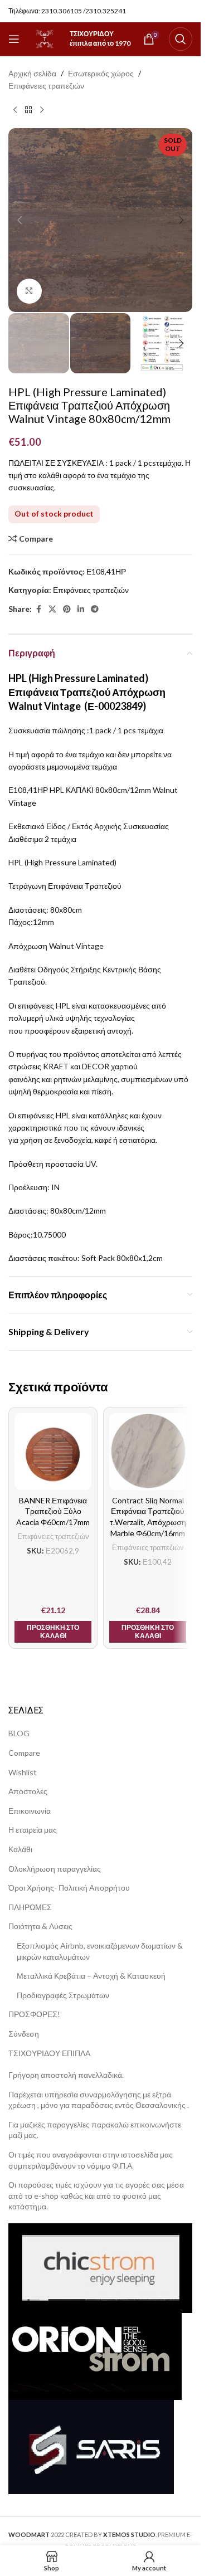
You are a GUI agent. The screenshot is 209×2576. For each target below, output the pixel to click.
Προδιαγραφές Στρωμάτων (63, 1995)
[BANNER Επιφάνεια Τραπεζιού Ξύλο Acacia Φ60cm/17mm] (53, 1452)
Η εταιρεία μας (33, 1830)
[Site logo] (45, 38)
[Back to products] (28, 110)
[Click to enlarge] (29, 291)
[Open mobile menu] (14, 39)
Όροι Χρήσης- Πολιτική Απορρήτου (69, 1888)
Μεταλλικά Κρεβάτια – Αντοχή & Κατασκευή (91, 1976)
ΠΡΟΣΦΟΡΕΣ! (34, 2014)
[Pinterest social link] (67, 609)
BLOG (19, 1733)
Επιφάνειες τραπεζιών (46, 86)
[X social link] (52, 609)
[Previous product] (15, 110)
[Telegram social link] (95, 609)
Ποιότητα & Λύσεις (40, 1926)
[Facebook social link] (38, 609)
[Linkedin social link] (81, 609)
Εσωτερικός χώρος (101, 73)
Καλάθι (20, 1849)
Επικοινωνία (30, 1811)
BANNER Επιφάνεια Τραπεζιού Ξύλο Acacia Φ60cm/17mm (53, 1511)
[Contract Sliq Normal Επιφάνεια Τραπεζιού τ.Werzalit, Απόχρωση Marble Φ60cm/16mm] (148, 1452)
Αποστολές (28, 1791)
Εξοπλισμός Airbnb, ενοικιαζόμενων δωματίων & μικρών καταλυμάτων (100, 1951)
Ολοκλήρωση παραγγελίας (55, 1869)
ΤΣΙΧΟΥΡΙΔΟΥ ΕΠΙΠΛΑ (49, 2053)
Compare (24, 1753)
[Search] (181, 39)
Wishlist (23, 1772)
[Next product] (42, 110)
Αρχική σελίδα (32, 73)
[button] (20, 220)
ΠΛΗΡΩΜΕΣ (30, 1907)
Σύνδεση (24, 2034)
